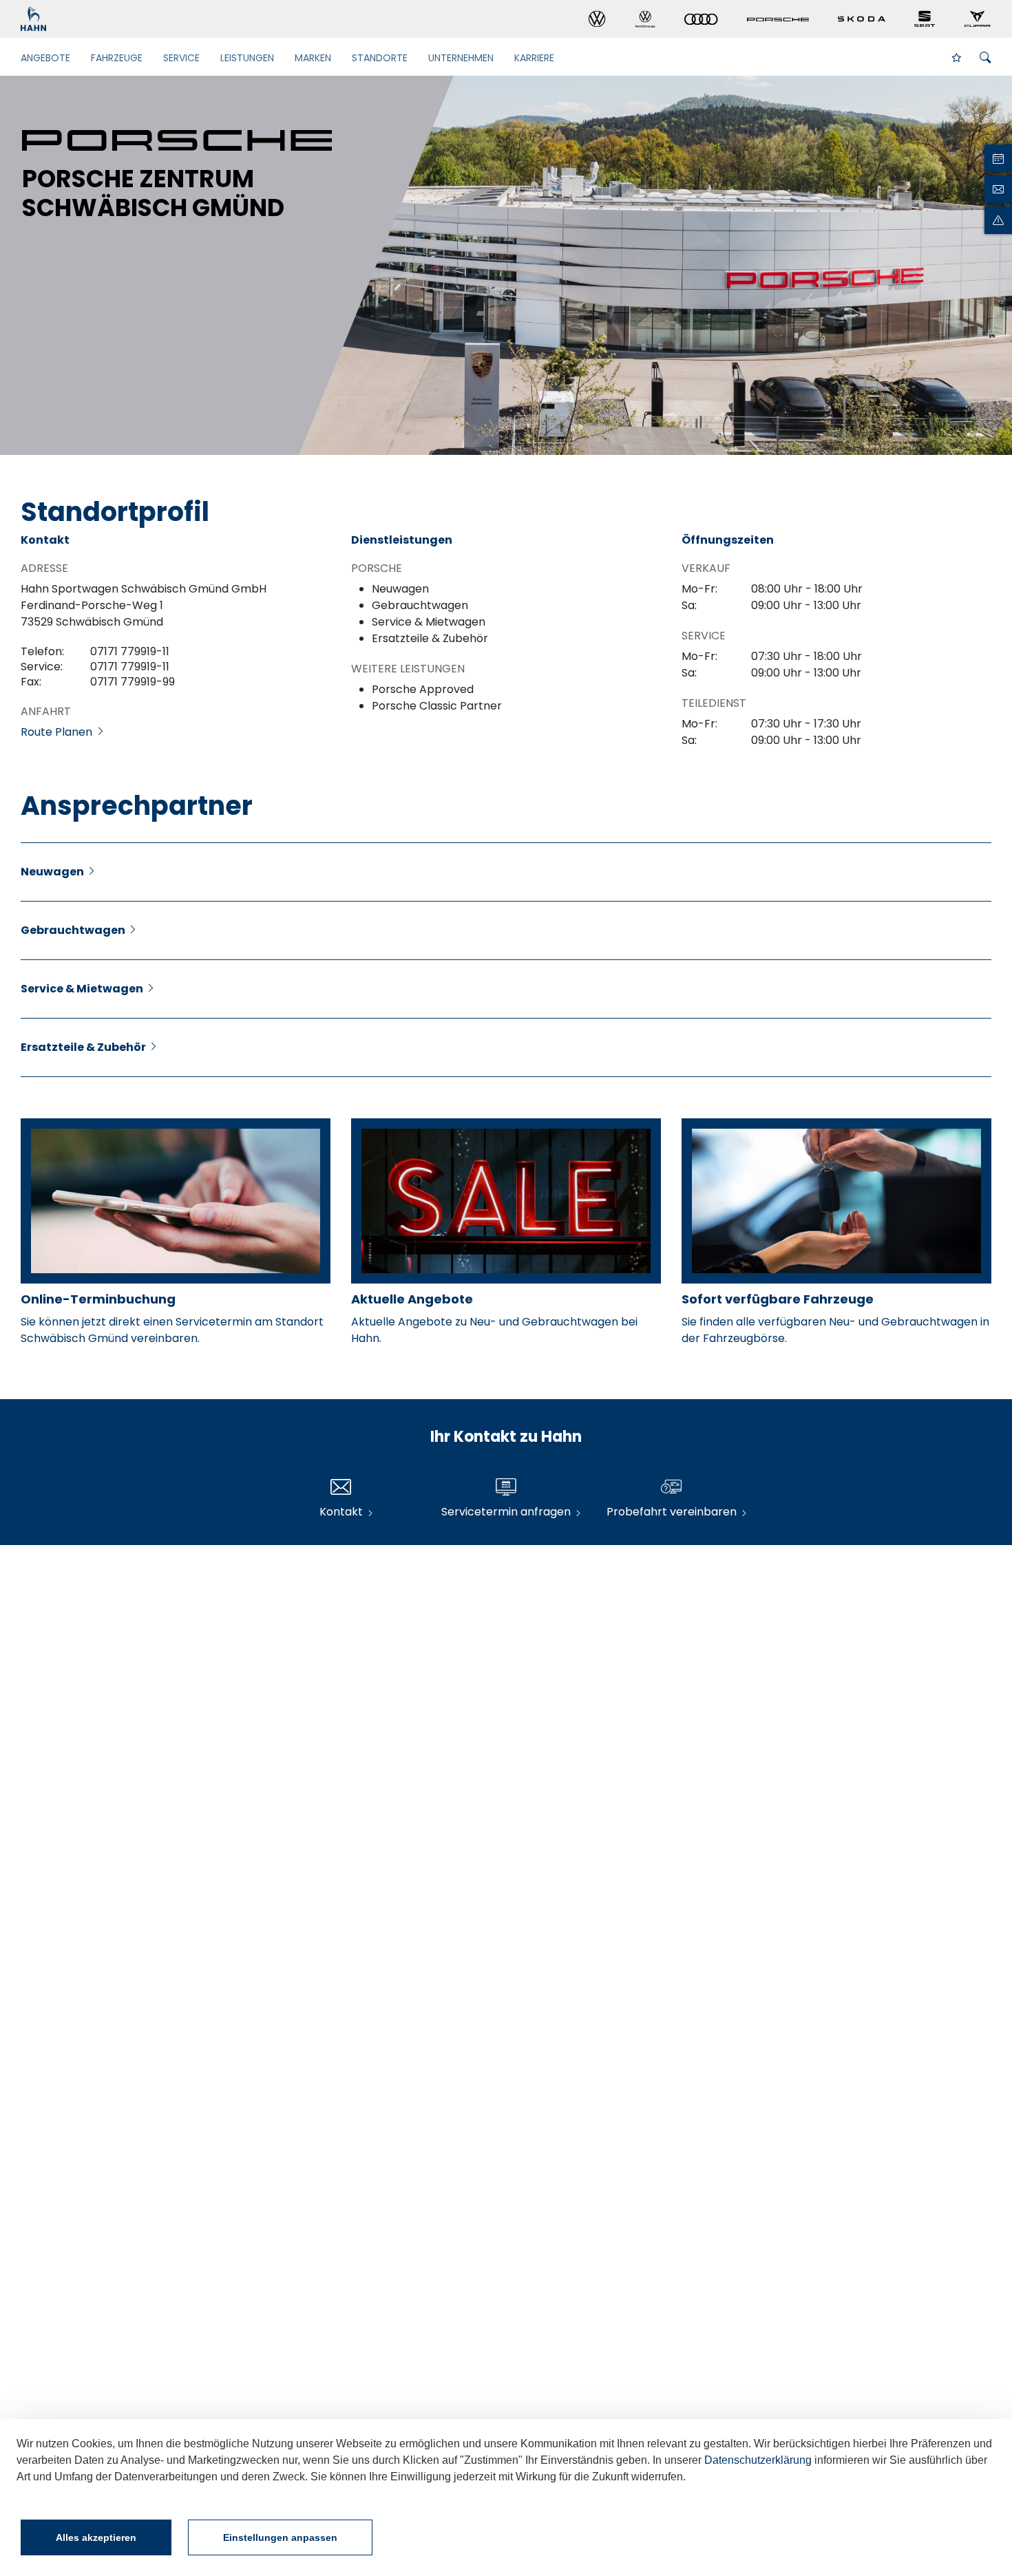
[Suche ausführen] (961, 57)
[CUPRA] (978, 19)
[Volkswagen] (598, 19)
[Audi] (701, 20)
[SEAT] (925, 19)
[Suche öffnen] (985, 58)
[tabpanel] (506, 265)
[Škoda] (862, 19)
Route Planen (58, 732)
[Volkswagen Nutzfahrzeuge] (645, 19)
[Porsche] (778, 19)
